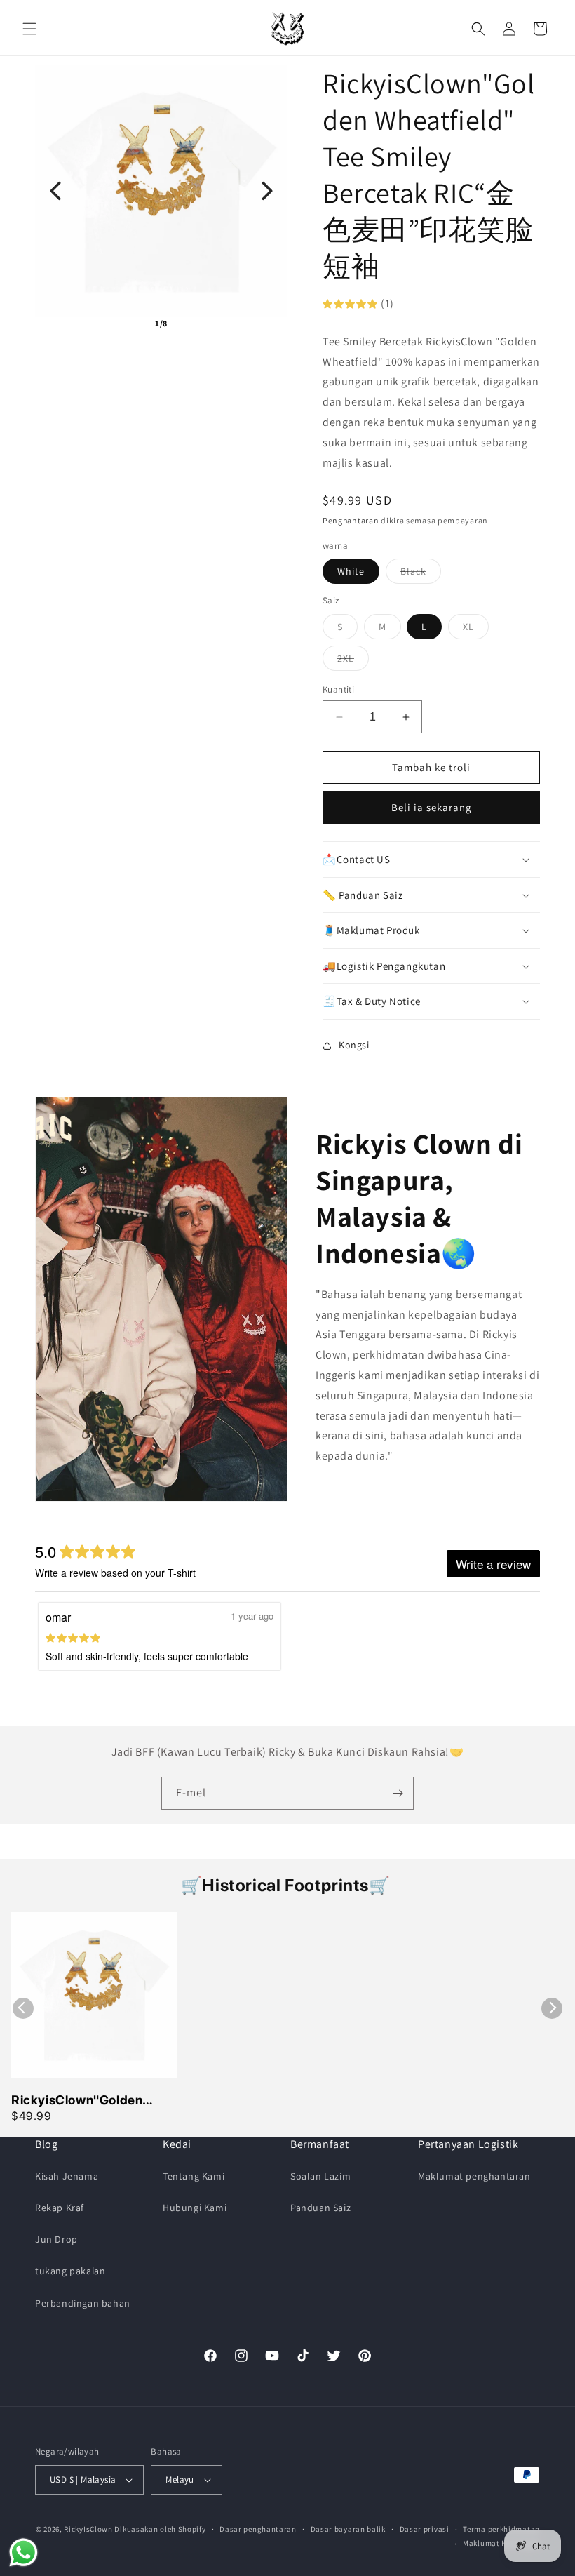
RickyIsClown (88, 2529)
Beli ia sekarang (432, 807)
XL (476, 629)
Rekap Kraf (60, 2208)
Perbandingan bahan (83, 2303)
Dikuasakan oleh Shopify (160, 2529)
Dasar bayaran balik (348, 2529)
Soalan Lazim (320, 2176)
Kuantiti (338, 689)
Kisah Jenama (67, 2176)
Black (421, 574)
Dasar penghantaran (258, 2529)
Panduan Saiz (320, 2208)
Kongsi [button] (354, 1045)
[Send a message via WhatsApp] (23, 2552)
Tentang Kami (194, 2176)
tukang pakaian (70, 2271)
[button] (29, 29)
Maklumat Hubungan (501, 2543)
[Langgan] (398, 1793)
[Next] (267, 191)
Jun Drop (56, 2239)
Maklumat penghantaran (474, 2176)
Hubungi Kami (195, 2208)
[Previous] (55, 191)
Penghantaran (351, 520)
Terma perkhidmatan (501, 2529)
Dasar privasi (425, 2529)
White (351, 571)
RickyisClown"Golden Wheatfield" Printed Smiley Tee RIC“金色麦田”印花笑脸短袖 (94, 2101)
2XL (353, 661)
